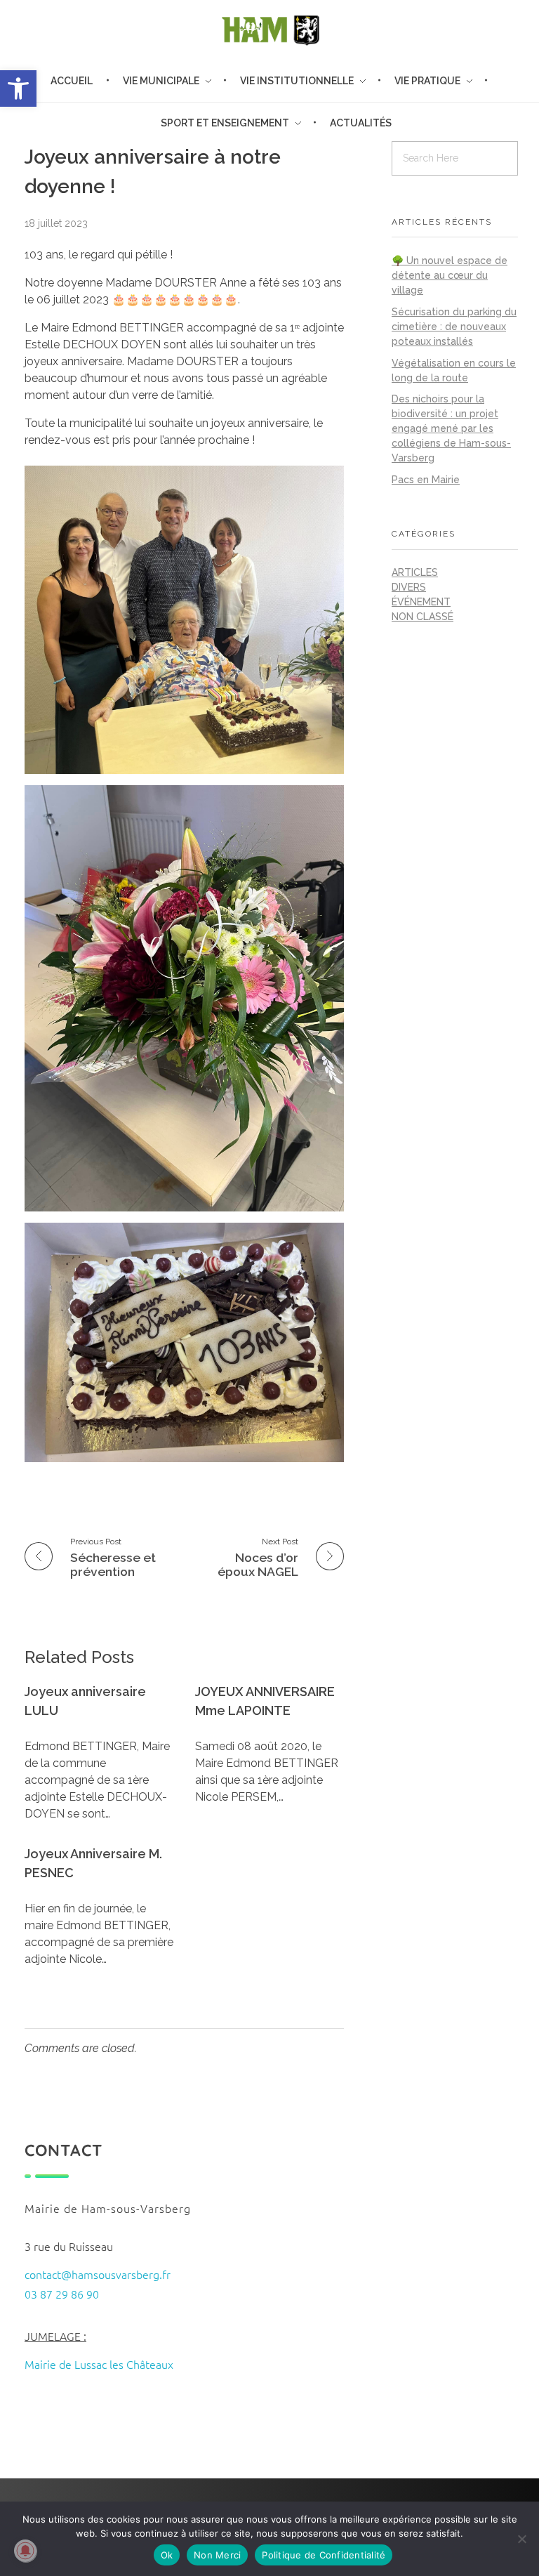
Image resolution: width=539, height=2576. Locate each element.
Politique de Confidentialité (324, 2555)
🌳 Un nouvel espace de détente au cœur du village (450, 275)
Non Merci (217, 2555)
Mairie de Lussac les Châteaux (99, 2364)
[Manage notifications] (25, 2551)
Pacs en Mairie (426, 480)
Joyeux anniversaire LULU (85, 1701)
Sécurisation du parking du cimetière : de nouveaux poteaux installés (454, 327)
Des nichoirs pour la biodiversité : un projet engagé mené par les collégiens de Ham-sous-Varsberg (451, 428)
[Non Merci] (521, 2539)
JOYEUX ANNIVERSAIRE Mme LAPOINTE (265, 1701)
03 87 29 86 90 (62, 2294)
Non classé (422, 617)
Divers (409, 587)
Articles (415, 572)
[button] (18, 88)
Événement (421, 602)
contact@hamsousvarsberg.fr (98, 2274)
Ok (167, 2555)
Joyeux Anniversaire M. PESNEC (93, 1863)
